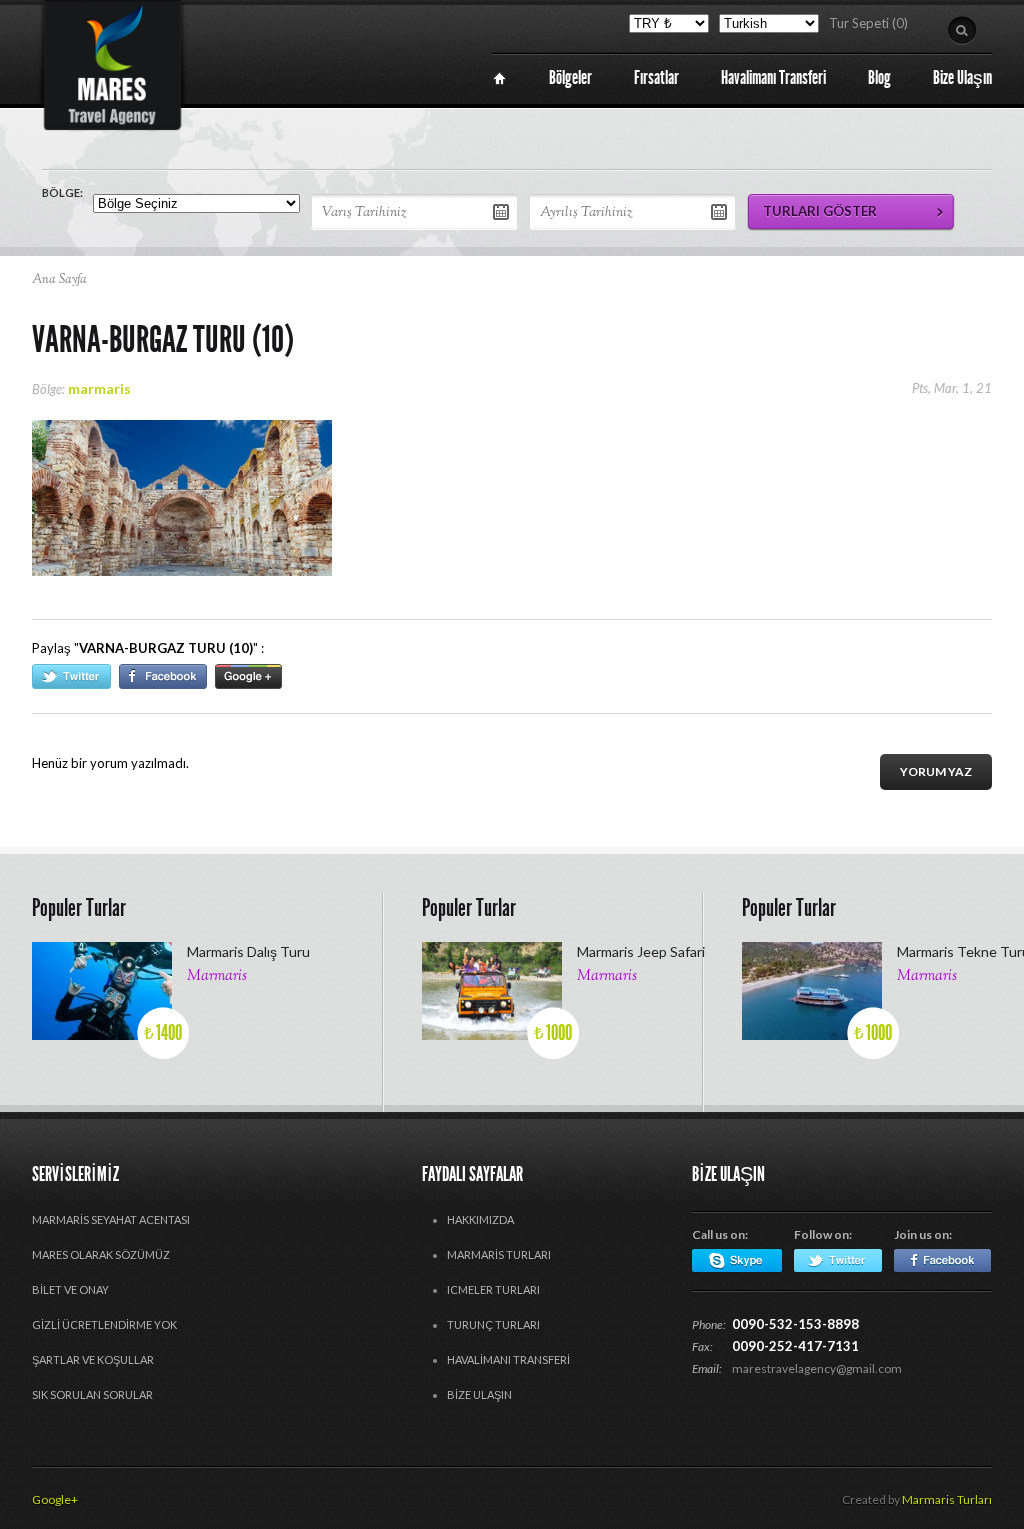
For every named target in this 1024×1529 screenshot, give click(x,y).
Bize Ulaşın (479, 1394)
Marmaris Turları (499, 1254)
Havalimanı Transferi (508, 1359)
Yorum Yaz (936, 771)
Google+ (55, 1499)
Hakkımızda (480, 1219)
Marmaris (217, 976)
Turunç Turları (493, 1324)
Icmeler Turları (493, 1289)
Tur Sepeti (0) (868, 23)
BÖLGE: (62, 192)
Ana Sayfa (59, 280)
